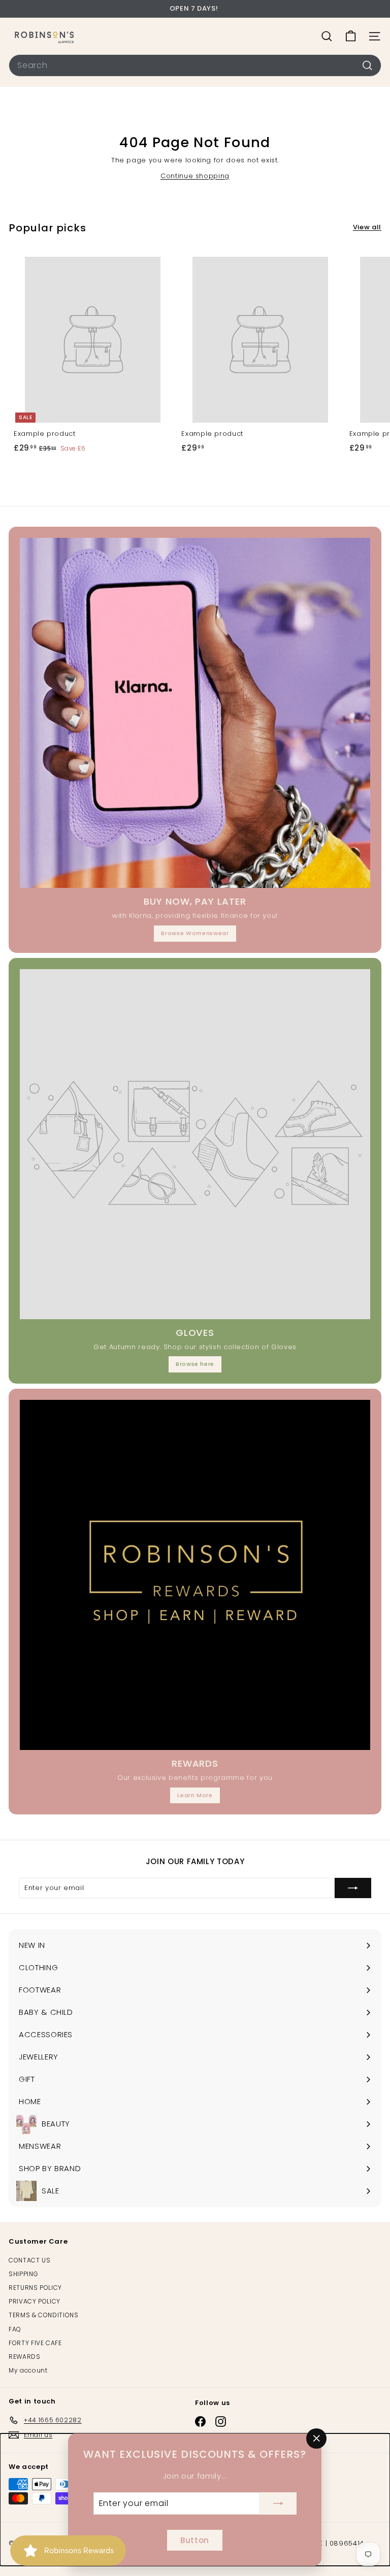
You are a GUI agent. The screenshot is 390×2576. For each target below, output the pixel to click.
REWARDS (25, 2357)
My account (28, 2370)
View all (367, 227)
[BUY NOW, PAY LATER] (195, 713)
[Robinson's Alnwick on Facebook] (200, 2422)
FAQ (15, 2329)
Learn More (195, 1795)
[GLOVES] (195, 1144)
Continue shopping (195, 176)
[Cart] (351, 36)
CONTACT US (30, 2260)
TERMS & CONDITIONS (44, 2315)
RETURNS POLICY (35, 2288)
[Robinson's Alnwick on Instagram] (221, 2422)
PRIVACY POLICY (35, 2301)
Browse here (195, 1364)
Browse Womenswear (195, 933)
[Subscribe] (278, 2503)
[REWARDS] (195, 1575)
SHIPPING (23, 2274)
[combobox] (195, 65)
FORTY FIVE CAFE (35, 2343)
